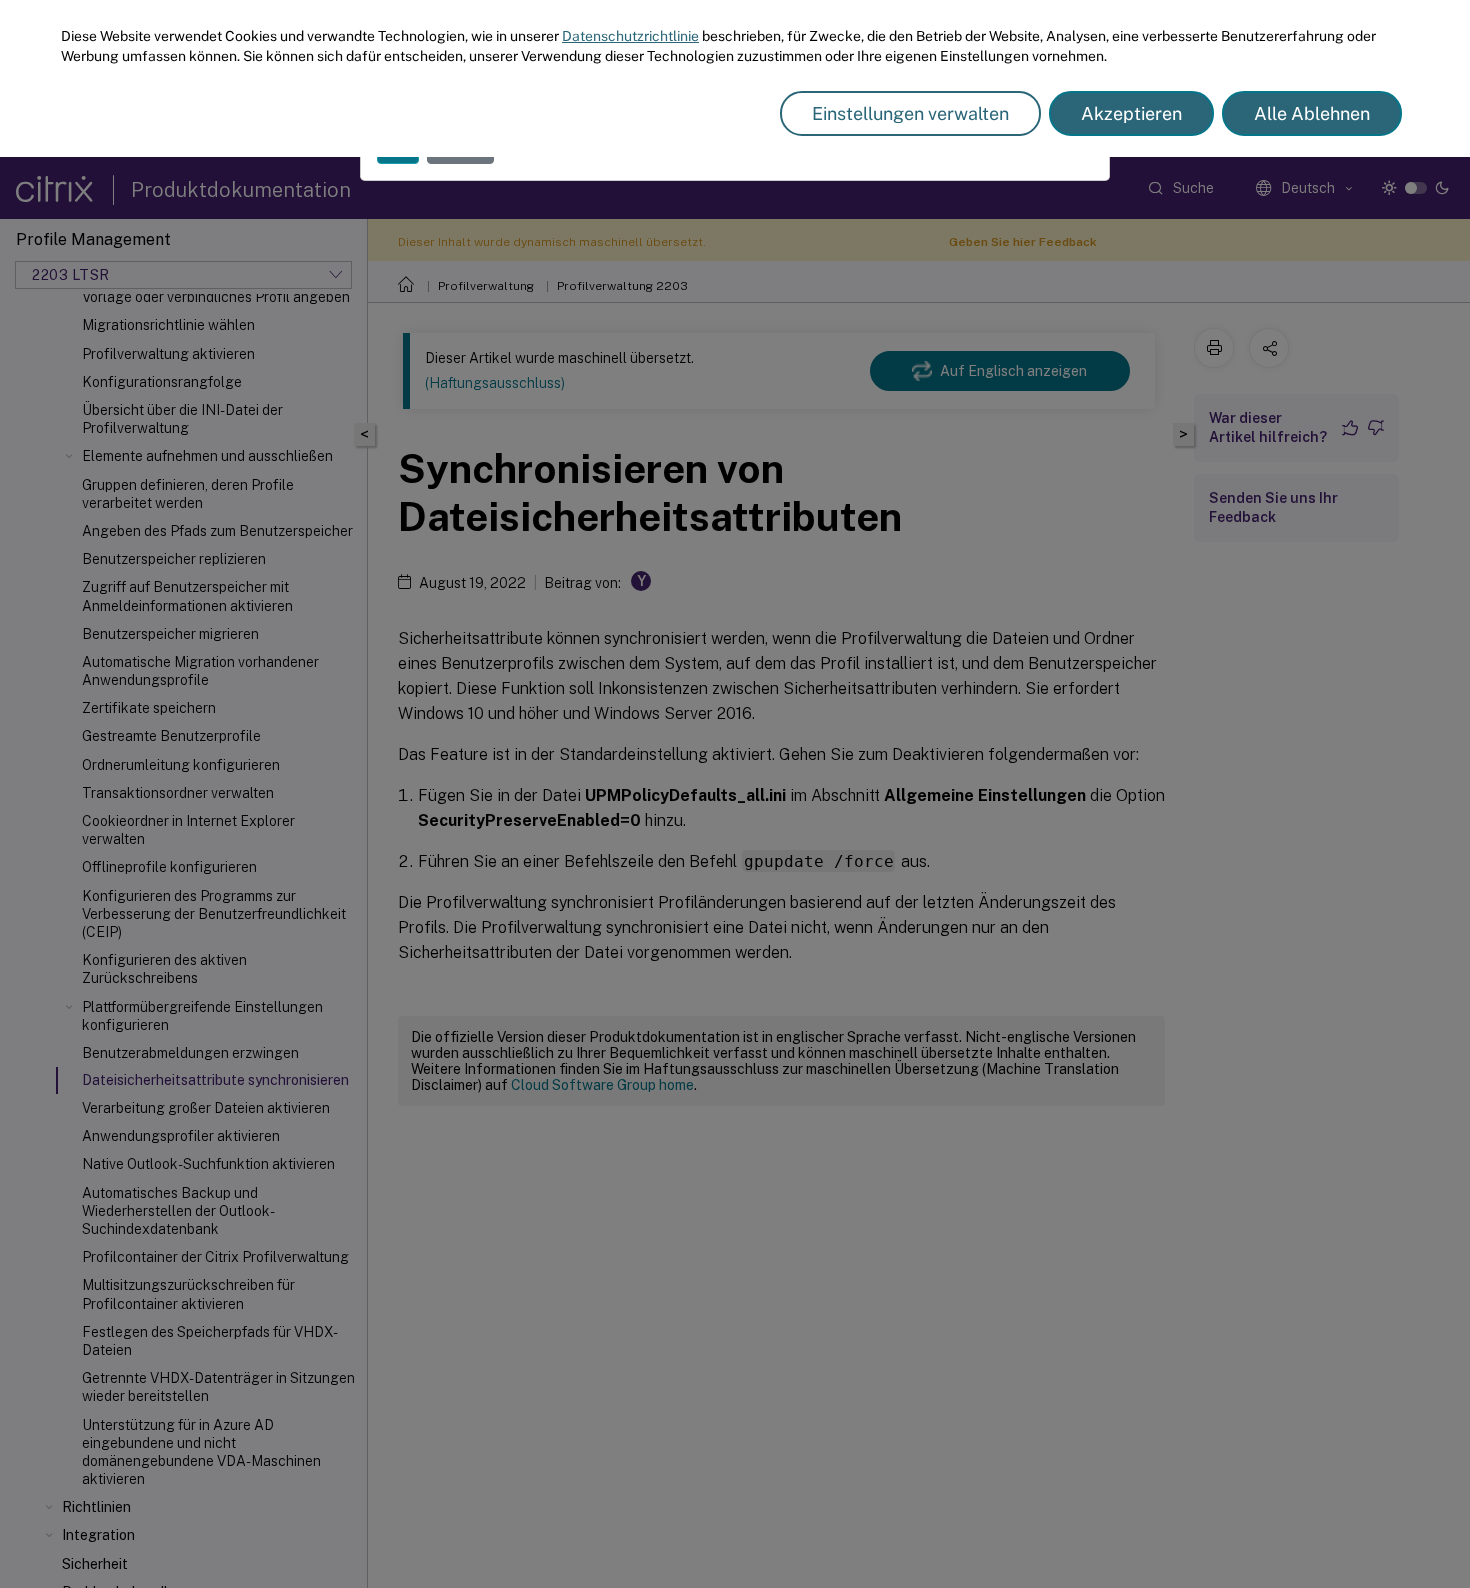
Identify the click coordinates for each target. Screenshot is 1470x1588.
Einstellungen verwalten (910, 113)
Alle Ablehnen (1312, 113)
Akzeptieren (1131, 113)
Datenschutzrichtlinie (630, 36)
